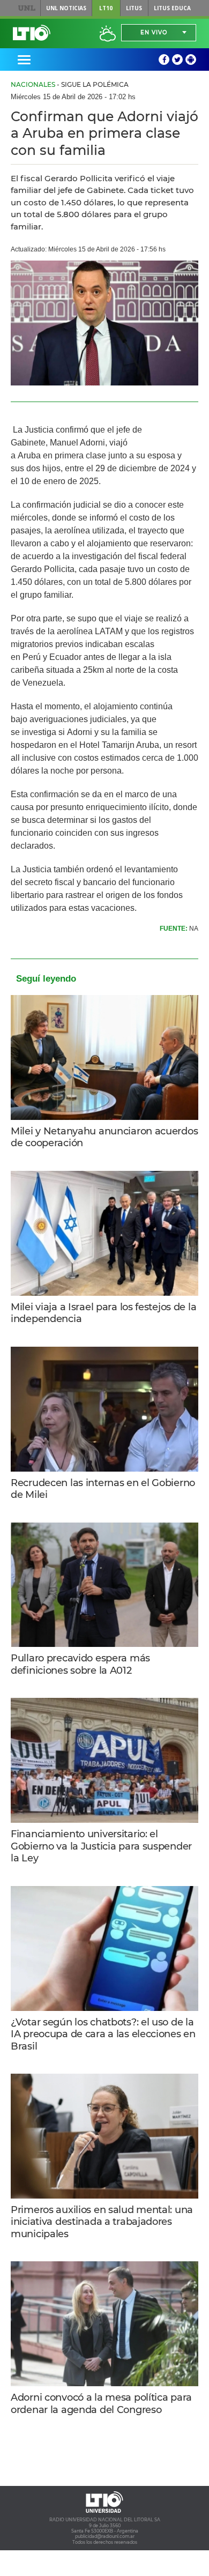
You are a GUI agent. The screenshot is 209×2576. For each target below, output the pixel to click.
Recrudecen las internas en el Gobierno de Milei (103, 1489)
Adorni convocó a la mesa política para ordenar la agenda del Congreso (101, 2404)
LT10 (106, 8)
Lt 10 (32, 33)
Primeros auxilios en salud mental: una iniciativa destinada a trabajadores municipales (102, 2222)
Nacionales (33, 84)
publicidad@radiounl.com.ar (105, 2536)
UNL (27, 8)
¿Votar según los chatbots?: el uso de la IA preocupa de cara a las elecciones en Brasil (103, 2034)
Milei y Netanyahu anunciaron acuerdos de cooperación (104, 1137)
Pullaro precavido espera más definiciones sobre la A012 (80, 1664)
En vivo (154, 32)
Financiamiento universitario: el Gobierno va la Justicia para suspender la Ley (101, 1846)
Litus (134, 8)
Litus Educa (172, 8)
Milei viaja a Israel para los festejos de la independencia (103, 1313)
